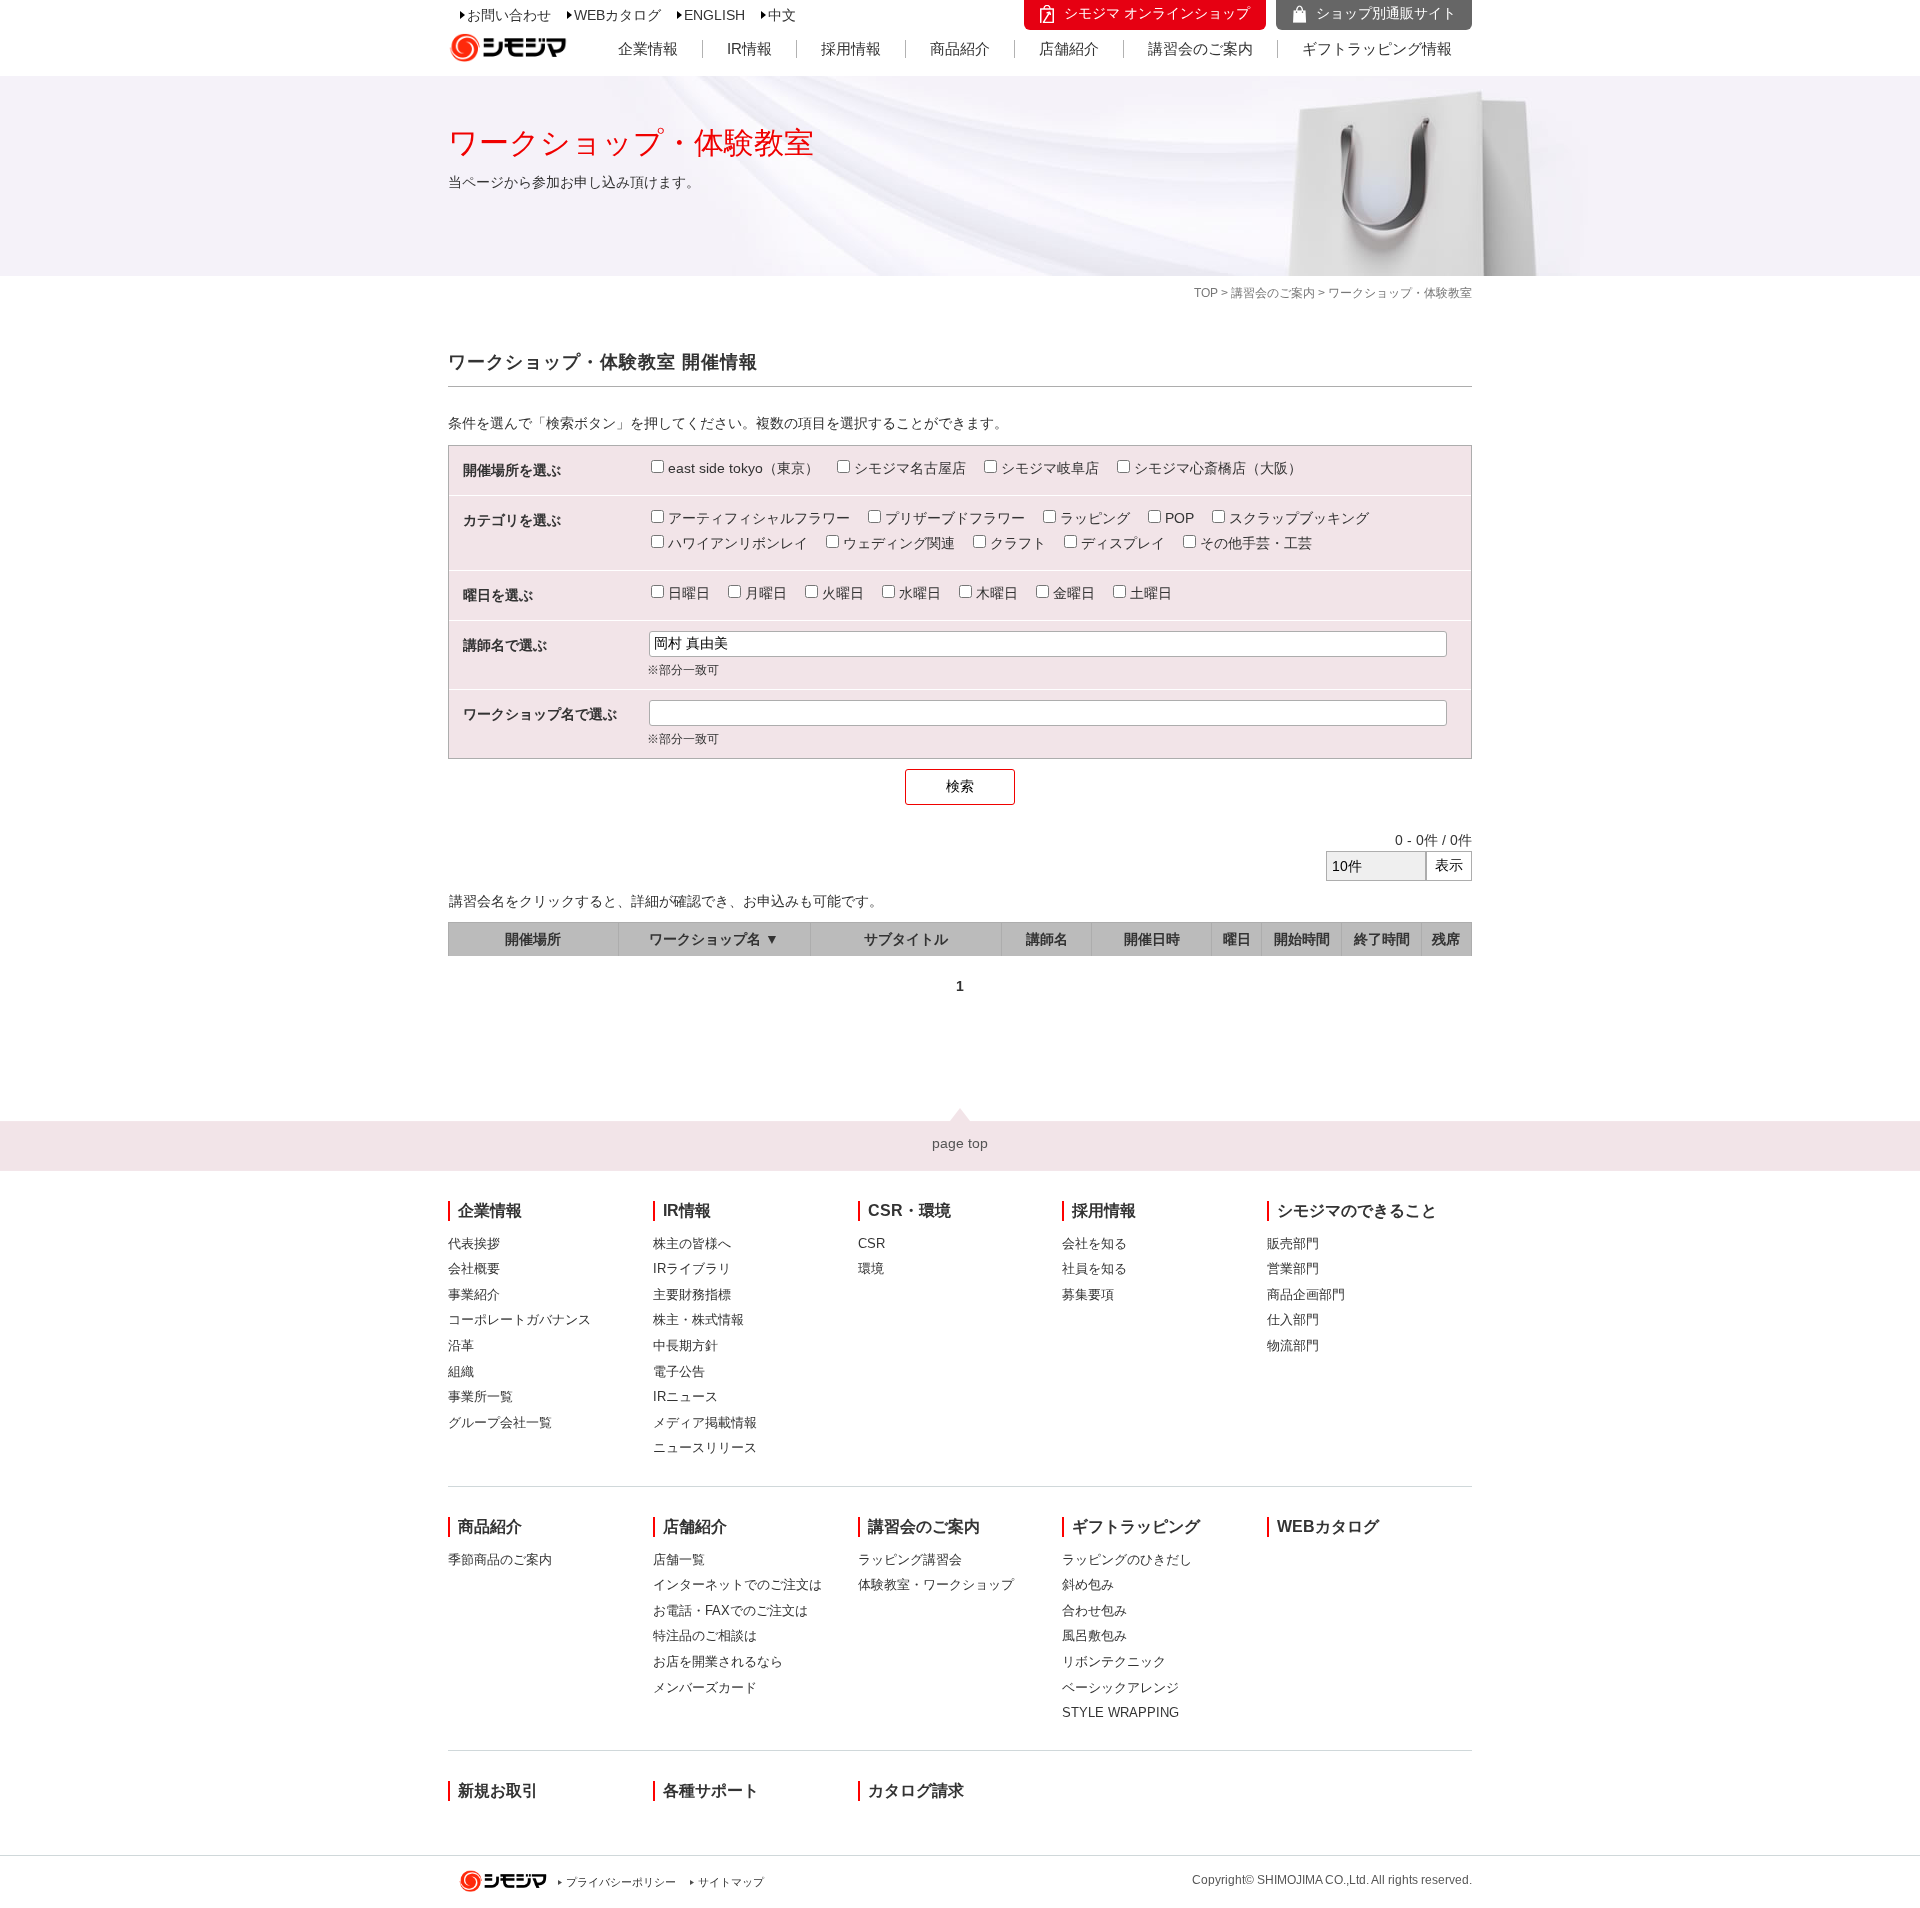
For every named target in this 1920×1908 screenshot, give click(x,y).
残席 (1446, 939)
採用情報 (851, 48)
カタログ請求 (916, 1790)
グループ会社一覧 (500, 1422)
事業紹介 (474, 1294)
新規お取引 (498, 1790)
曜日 (1237, 939)
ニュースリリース (705, 1447)
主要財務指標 (692, 1294)
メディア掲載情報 (705, 1422)
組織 (461, 1371)
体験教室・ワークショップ (936, 1584)
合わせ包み (1094, 1610)
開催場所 (533, 939)
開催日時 (1152, 939)
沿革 (461, 1345)
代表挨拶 (474, 1243)
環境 (871, 1268)
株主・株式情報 (698, 1319)
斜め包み (1088, 1584)
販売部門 (1293, 1243)
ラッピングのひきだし (1127, 1559)
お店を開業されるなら (718, 1661)
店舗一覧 (679, 1559)
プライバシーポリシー (621, 1882)
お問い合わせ (509, 15)
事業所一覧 (480, 1396)
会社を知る (1094, 1243)
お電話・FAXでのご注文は (730, 1610)
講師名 (1047, 939)
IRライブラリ (692, 1268)
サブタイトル (906, 939)
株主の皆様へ (692, 1243)
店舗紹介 (1069, 48)
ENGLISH (714, 15)
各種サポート (711, 1790)
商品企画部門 (1306, 1294)
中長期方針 (685, 1345)
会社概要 (474, 1268)
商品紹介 (960, 48)
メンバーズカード (705, 1687)
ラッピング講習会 (910, 1559)
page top (960, 1143)
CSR (871, 1243)
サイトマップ (731, 1882)
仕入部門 (1293, 1319)
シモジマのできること (1357, 1210)
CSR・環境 (909, 1210)
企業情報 (648, 48)
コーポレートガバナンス (519, 1319)
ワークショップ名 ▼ (714, 939)
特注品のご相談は (705, 1635)
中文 (782, 15)
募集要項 (1088, 1294)
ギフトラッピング (1136, 1526)
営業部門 (1293, 1268)
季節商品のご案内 (500, 1559)
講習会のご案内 (1200, 48)
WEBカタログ (617, 15)
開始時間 (1302, 939)
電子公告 (679, 1371)
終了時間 (1382, 939)
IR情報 (749, 48)
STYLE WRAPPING (1120, 1712)
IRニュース (685, 1396)
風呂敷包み (1094, 1635)
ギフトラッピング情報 (1377, 48)
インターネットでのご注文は (737, 1584)
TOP (1206, 293)
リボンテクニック (1114, 1661)
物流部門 (1293, 1345)
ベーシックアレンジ (1120, 1687)
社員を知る (1094, 1268)
